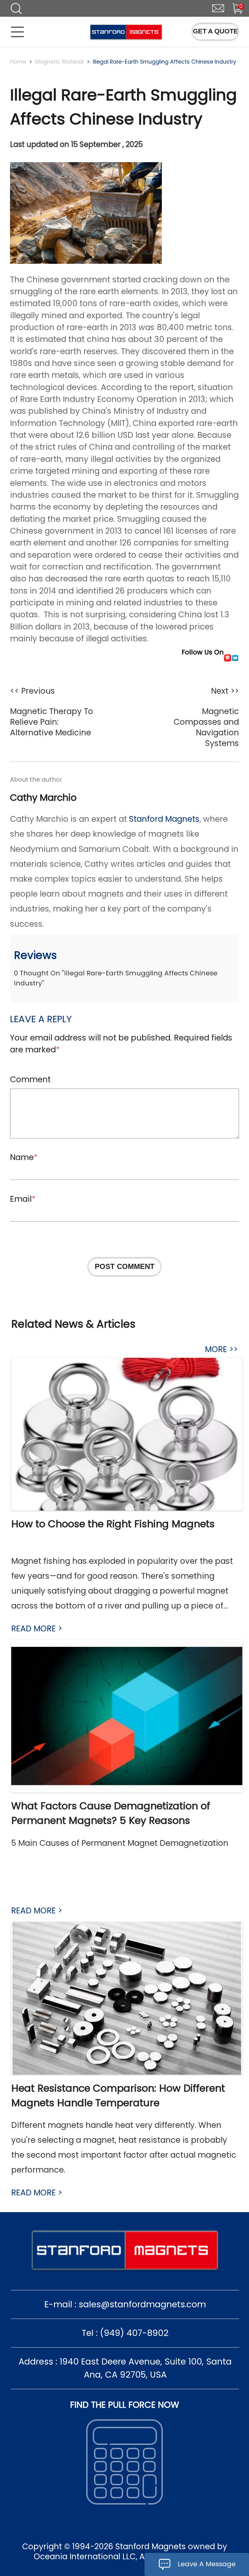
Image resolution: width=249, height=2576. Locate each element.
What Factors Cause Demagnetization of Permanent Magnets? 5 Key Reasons (111, 1813)
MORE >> (221, 1349)
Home (18, 62)
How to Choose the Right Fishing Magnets (113, 1524)
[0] (233, 7)
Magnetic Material (59, 62)
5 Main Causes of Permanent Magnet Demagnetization (120, 1843)
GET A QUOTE (215, 31)
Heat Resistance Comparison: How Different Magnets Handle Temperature (118, 2095)
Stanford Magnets (164, 819)
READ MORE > (37, 1628)
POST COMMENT (125, 1266)
